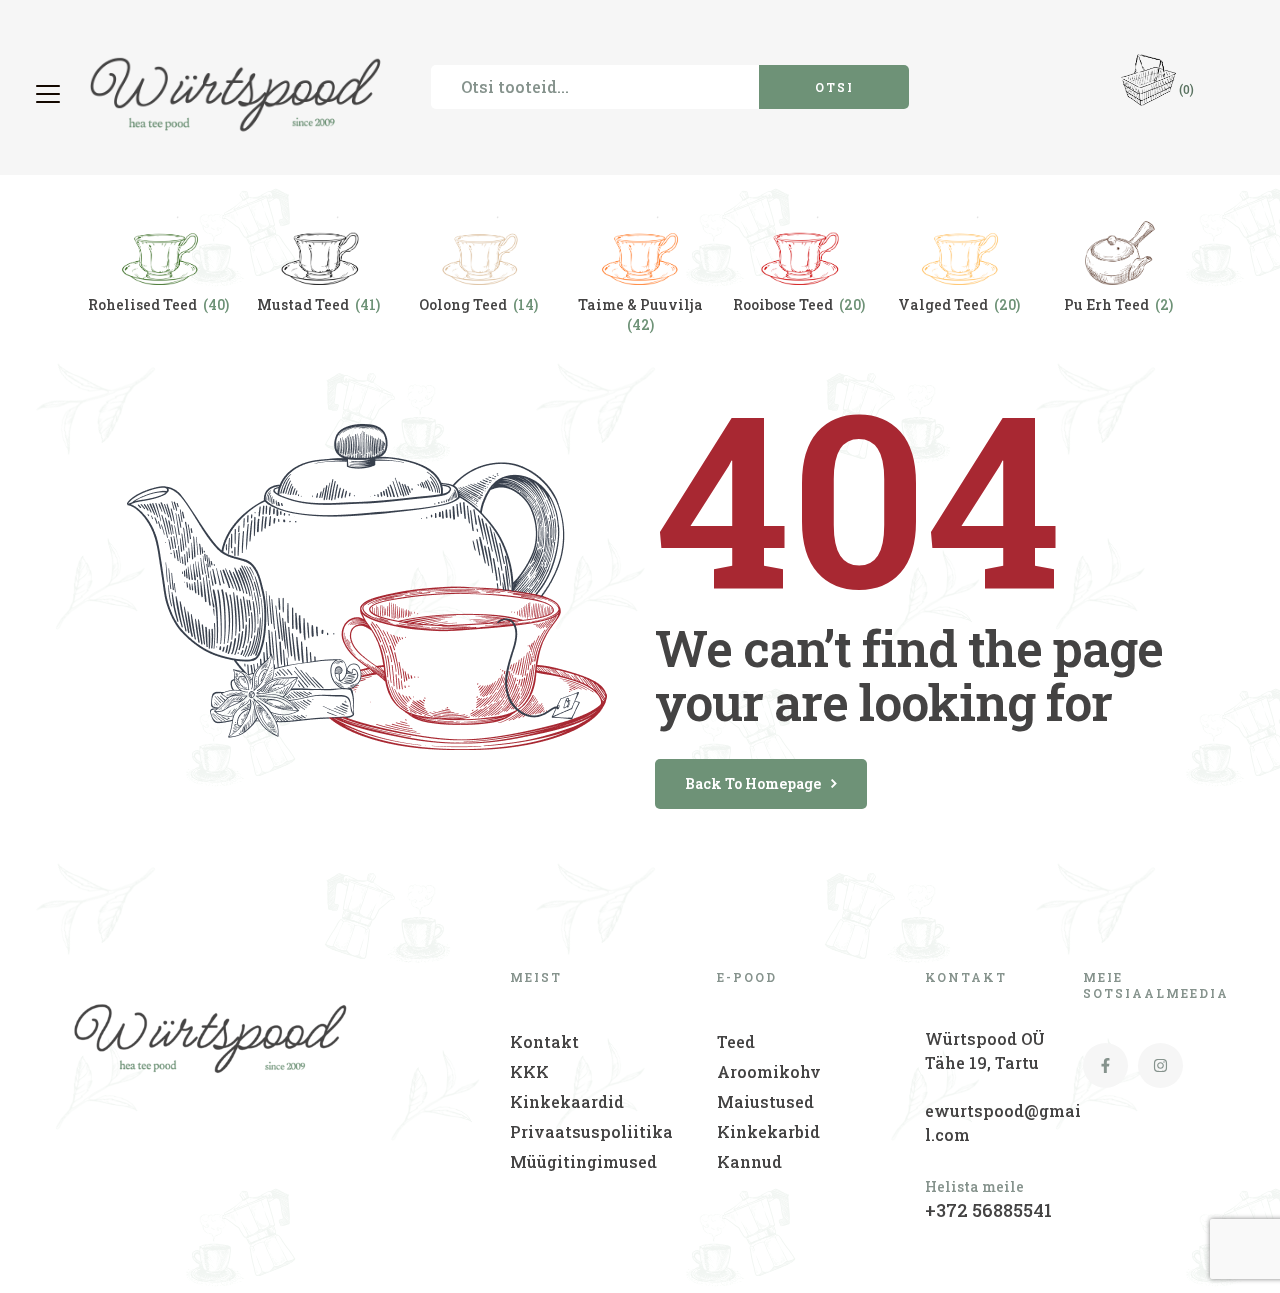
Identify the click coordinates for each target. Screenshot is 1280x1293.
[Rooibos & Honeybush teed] (800, 245)
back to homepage (753, 783)
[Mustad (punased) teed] (320, 245)
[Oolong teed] (480, 245)
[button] (50, 94)
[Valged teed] (960, 245)
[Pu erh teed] (1120, 245)
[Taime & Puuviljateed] (640, 245)
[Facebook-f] (1105, 1065)
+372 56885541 (988, 1210)
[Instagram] (1160, 1065)
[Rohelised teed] (160, 245)
